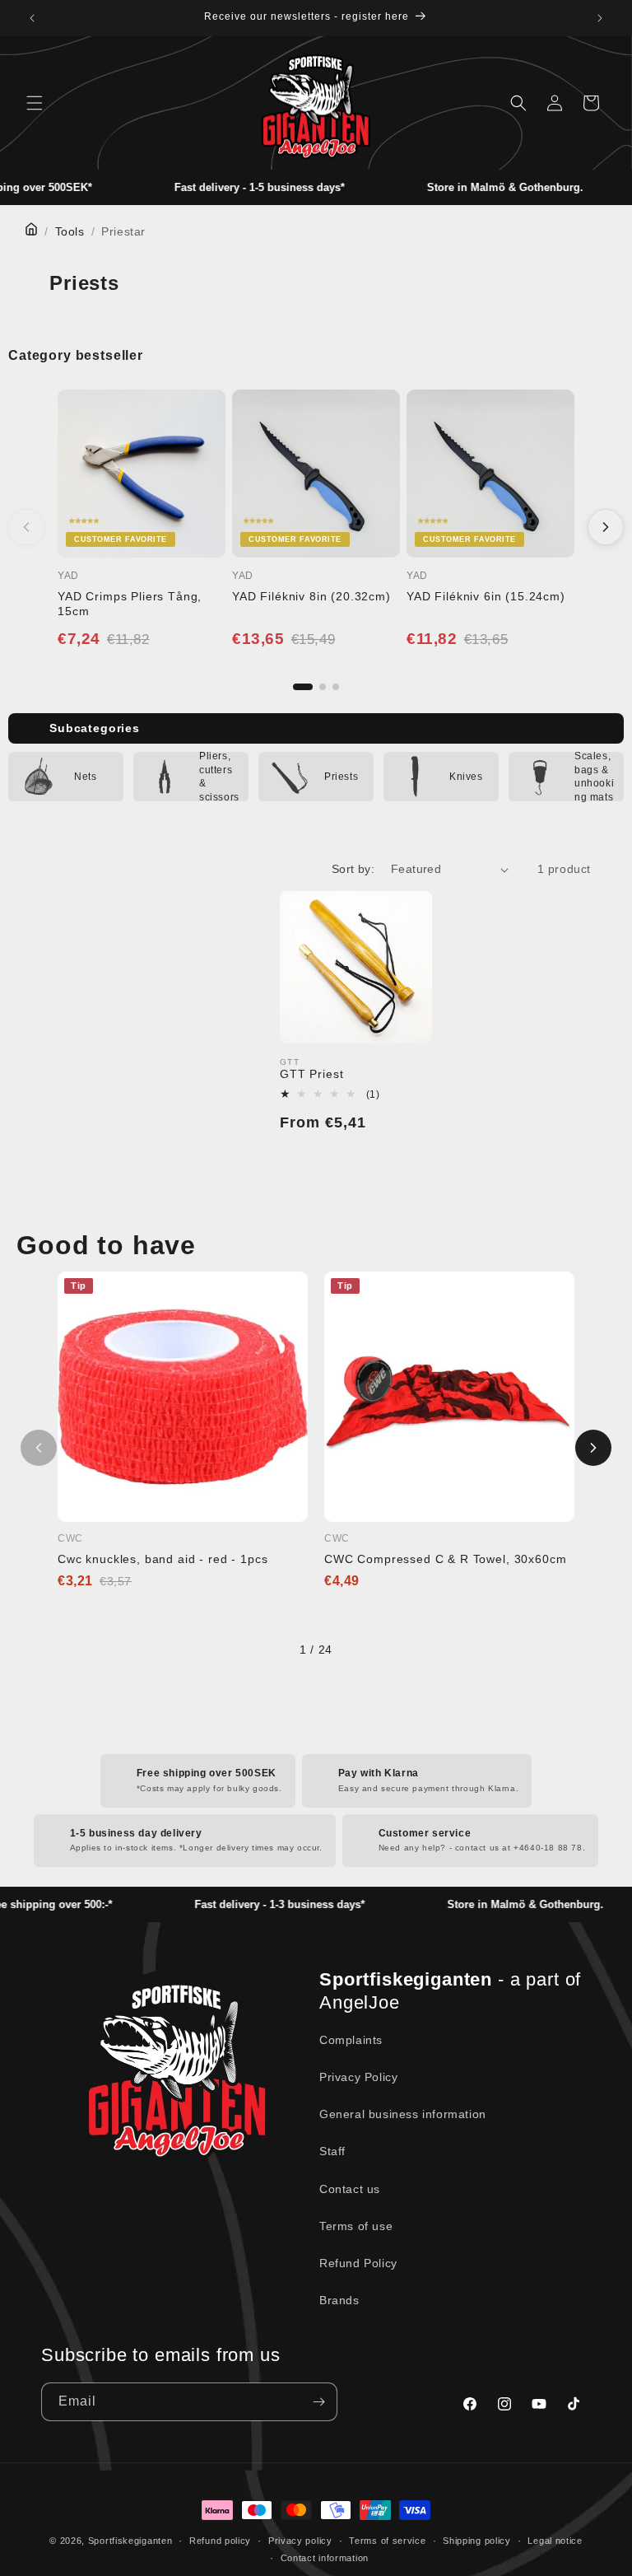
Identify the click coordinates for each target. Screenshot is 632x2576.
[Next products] (606, 527)
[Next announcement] (600, 18)
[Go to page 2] (323, 687)
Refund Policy (358, 2263)
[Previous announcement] (32, 18)
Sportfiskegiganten (130, 2541)
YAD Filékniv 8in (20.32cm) (311, 596)
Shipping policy (477, 2541)
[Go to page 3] (336, 687)
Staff (332, 2151)
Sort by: (353, 869)
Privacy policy (300, 2541)
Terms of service (387, 2541)
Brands (339, 2300)
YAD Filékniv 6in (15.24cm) (486, 596)
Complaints (351, 2040)
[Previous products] (26, 527)
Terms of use (356, 2226)
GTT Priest (311, 1074)
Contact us (350, 2189)
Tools (70, 231)
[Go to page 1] (303, 687)
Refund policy (220, 2541)
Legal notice (555, 2541)
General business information (403, 2114)
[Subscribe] (318, 2402)
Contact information (325, 2558)
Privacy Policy (358, 2077)
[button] (35, 103)
